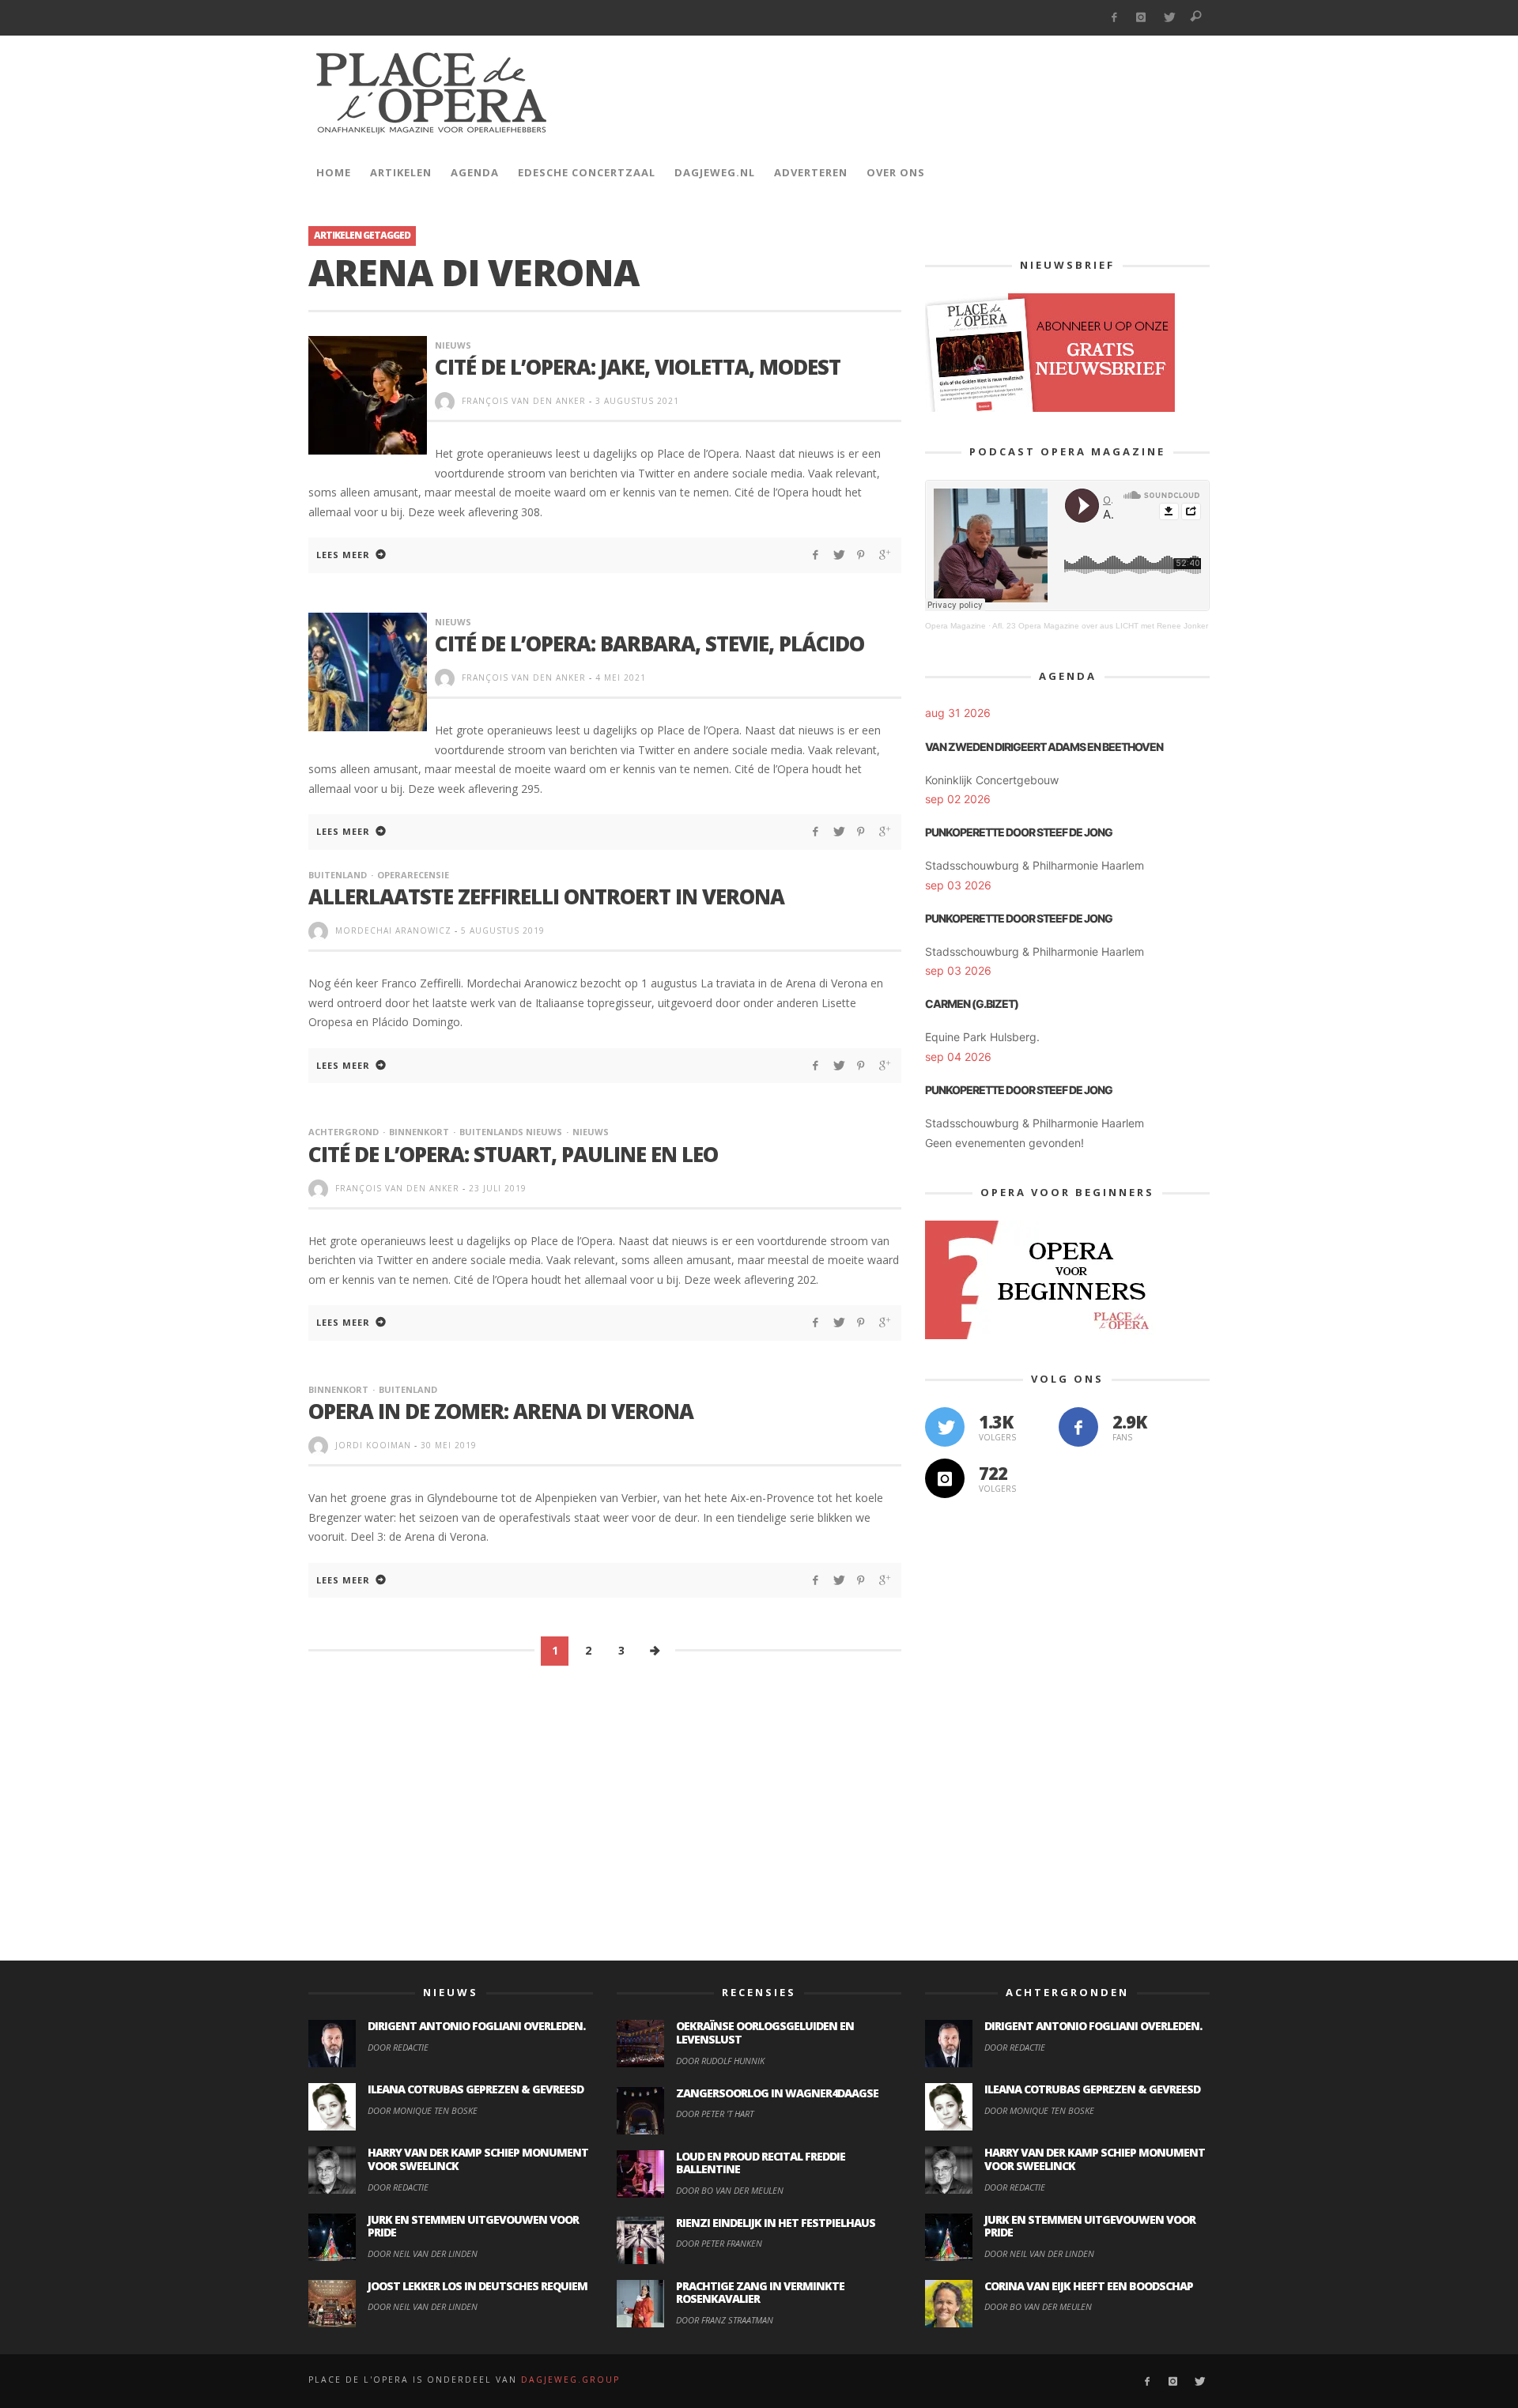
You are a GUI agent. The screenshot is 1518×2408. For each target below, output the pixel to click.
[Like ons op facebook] (1078, 1427)
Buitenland (338, 875)
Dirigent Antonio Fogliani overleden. (476, 2026)
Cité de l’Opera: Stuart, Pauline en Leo (513, 1154)
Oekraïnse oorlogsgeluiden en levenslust (765, 2032)
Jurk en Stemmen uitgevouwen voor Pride (473, 2226)
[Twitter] (1169, 18)
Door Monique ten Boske (423, 2110)
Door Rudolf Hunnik (720, 2061)
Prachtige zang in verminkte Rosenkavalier (760, 2293)
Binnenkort (419, 1132)
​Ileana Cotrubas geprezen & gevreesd (476, 2089)
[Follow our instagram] (945, 1478)
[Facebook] (1114, 18)
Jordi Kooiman (373, 1445)
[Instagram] (1141, 18)
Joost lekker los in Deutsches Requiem (478, 2286)
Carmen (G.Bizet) (972, 1004)
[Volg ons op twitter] (945, 1427)
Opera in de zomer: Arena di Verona (501, 1411)
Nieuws (453, 345)
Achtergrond (344, 1132)
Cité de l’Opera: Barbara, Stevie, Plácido (649, 644)
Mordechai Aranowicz (393, 930)
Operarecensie (413, 875)
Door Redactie (398, 2047)
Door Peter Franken (719, 2243)
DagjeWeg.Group (570, 2380)
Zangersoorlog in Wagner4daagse (777, 2093)
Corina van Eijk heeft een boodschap (1089, 2286)
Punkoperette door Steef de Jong (1019, 832)
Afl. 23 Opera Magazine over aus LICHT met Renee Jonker (1100, 626)
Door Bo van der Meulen (730, 2190)
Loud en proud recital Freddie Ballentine (761, 2163)
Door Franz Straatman (725, 2320)
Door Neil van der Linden (423, 2253)
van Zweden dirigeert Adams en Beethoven (1044, 747)
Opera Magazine (955, 626)
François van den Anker (524, 401)
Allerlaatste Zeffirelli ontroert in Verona (546, 896)
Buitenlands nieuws (511, 1132)
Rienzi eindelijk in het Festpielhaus (776, 2223)
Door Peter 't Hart (715, 2114)
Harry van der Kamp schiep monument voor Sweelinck (478, 2159)
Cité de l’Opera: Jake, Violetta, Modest (638, 367)
